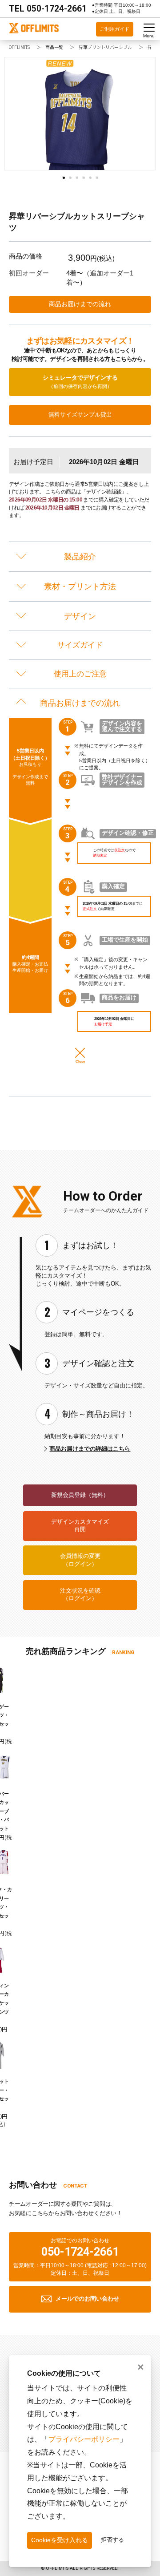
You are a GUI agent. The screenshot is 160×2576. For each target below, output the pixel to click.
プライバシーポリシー (84, 2439)
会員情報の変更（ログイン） (80, 1560)
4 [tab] (85, 179)
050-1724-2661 (57, 9)
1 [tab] (65, 179)
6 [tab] (98, 179)
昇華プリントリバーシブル (105, 47)
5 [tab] (92, 179)
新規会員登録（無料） (80, 1495)
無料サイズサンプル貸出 (80, 415)
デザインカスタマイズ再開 (80, 1526)
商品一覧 (54, 47)
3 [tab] (78, 179)
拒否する (112, 2540)
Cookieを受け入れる (60, 2540)
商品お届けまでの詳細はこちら (90, 1449)
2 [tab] (72, 179)
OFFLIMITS (19, 47)
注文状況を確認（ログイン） (80, 1595)
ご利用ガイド (115, 29)
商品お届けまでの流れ (80, 304)
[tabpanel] (80, 114)
